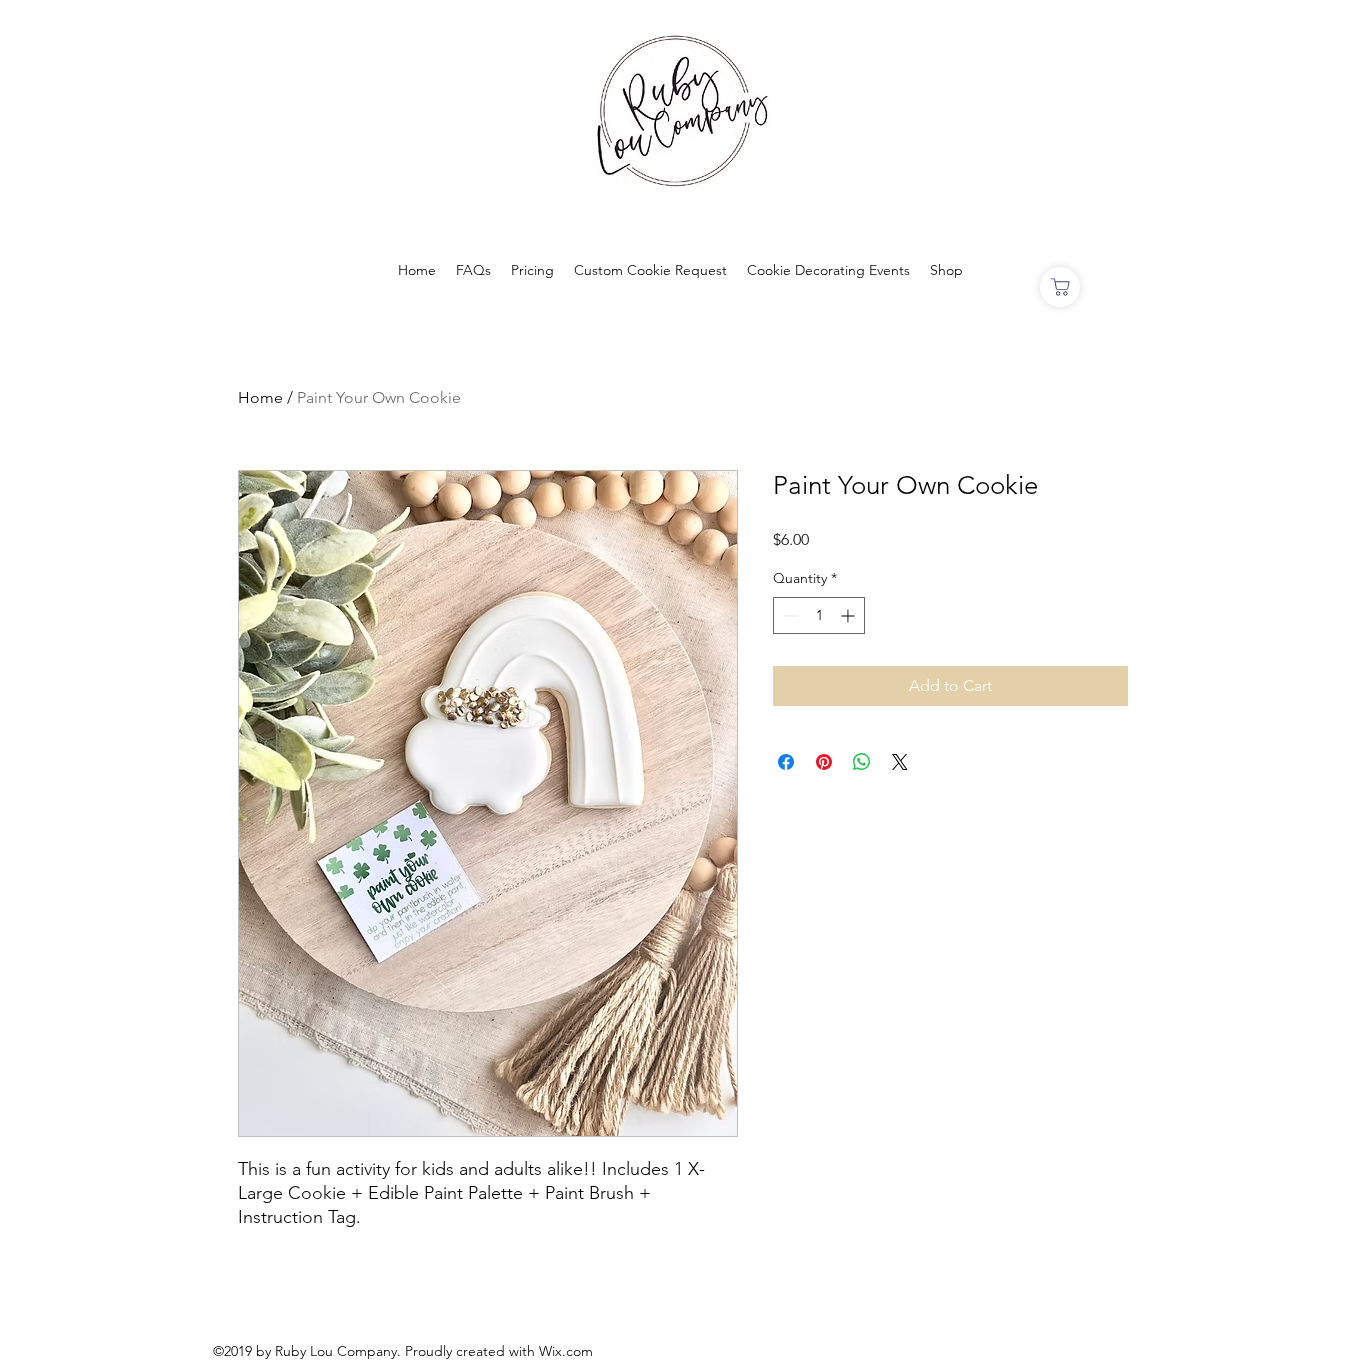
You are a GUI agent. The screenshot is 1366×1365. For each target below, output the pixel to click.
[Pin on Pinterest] (824, 762)
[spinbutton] (819, 615)
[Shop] (1060, 287)
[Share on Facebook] (786, 762)
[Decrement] (788, 615)
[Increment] (849, 615)
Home (260, 397)
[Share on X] (900, 762)
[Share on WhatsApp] (862, 762)
